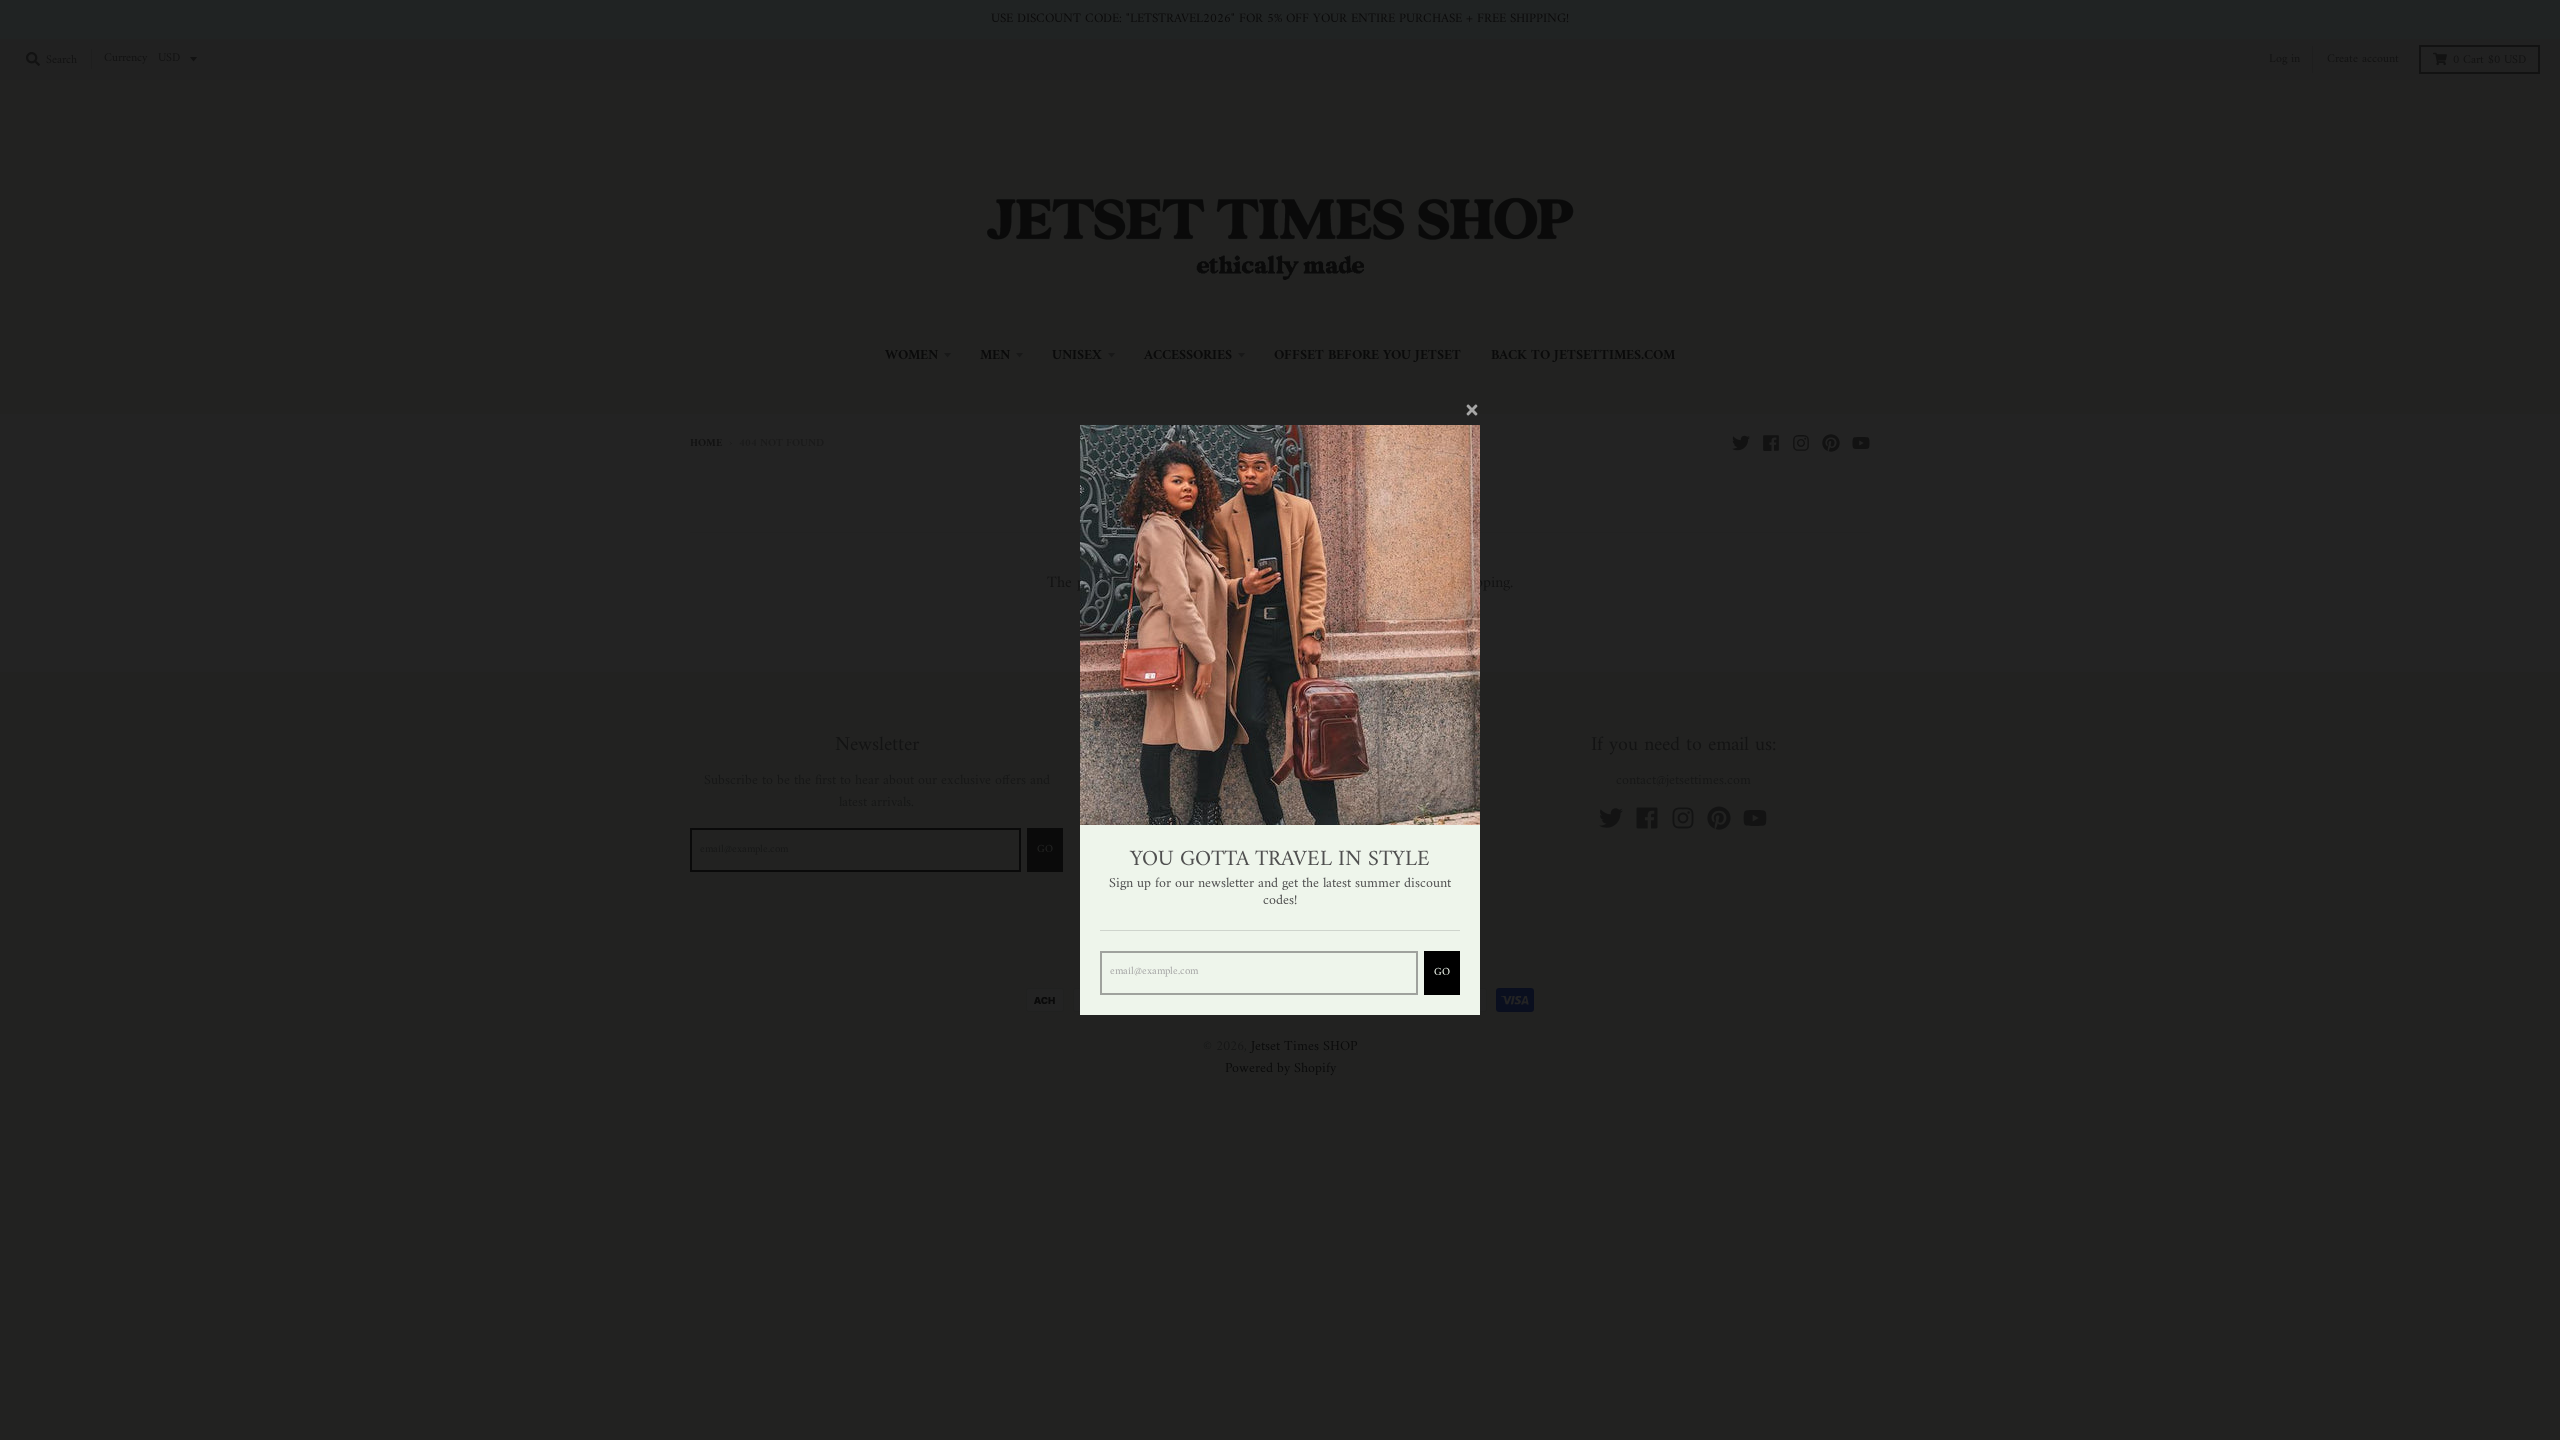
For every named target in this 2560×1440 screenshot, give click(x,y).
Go (1442, 972)
